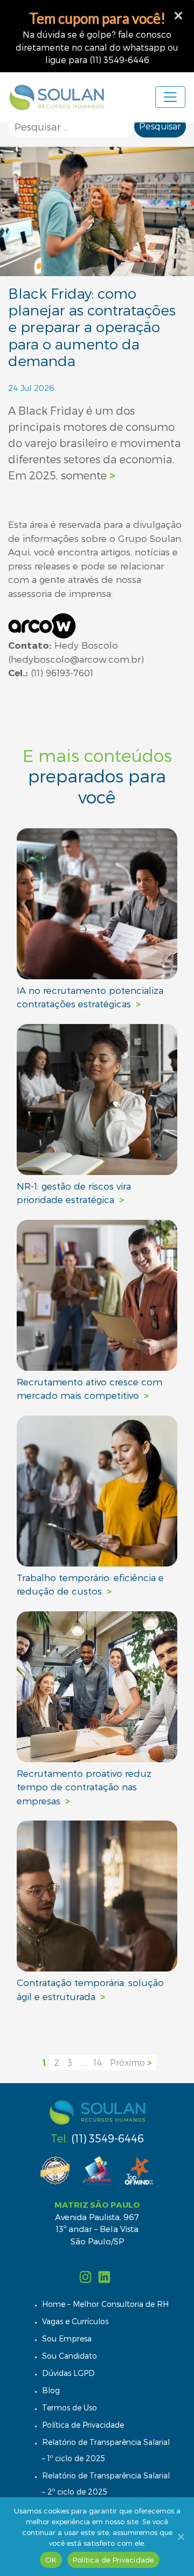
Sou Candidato (70, 2356)
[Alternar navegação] (170, 97)
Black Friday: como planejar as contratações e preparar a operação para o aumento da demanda (92, 327)
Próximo (131, 2062)
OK (51, 2560)
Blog (51, 2390)
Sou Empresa (67, 2338)
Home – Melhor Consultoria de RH (105, 2304)
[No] (181, 2537)
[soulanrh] (86, 2275)
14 (98, 2062)
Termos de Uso (70, 2407)
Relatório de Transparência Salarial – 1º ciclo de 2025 (106, 2450)
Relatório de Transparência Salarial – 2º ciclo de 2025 (106, 2484)
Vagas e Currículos (75, 2321)
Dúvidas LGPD (68, 2373)
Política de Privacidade (83, 2425)
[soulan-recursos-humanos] (104, 2275)
